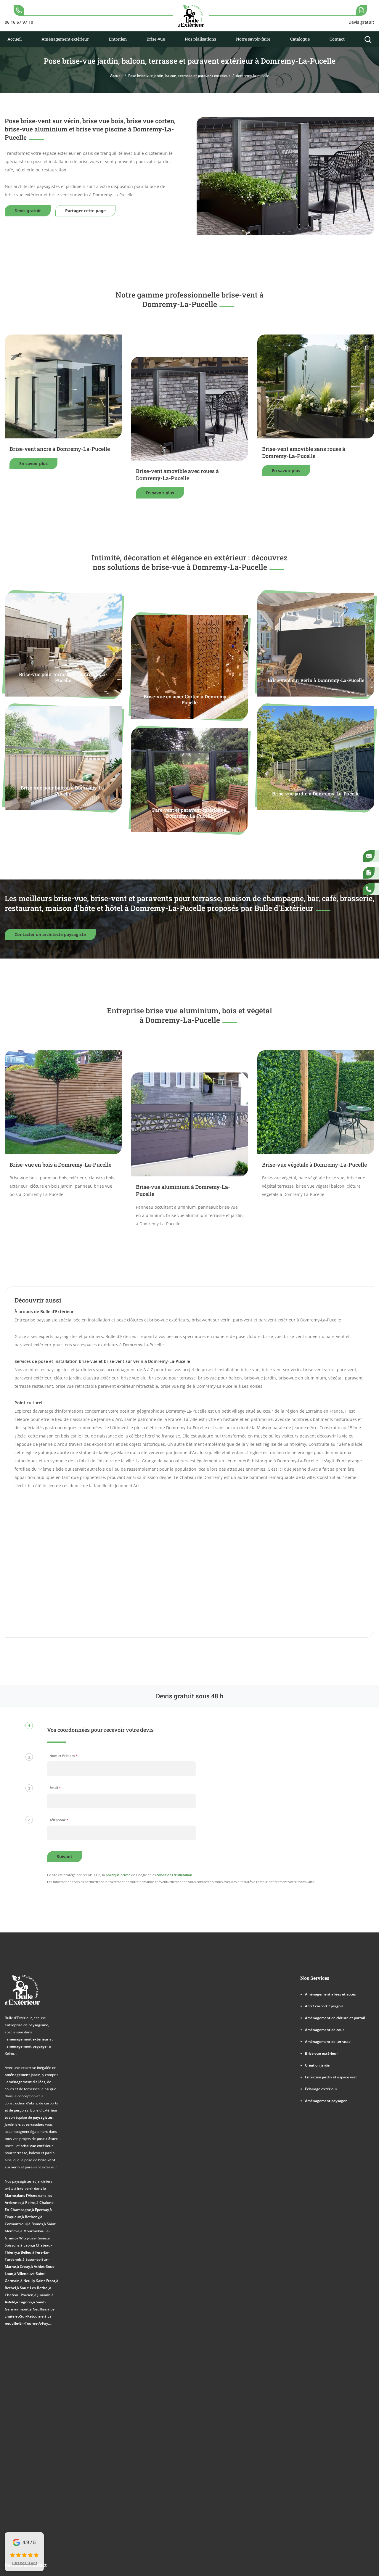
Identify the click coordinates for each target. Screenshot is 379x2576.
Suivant (65, 1857)
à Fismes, (36, 2224)
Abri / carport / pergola (324, 2006)
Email (55, 1788)
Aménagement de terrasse (328, 2041)
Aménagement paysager (326, 2101)
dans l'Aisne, (28, 2195)
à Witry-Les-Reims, (32, 2238)
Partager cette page (85, 211)
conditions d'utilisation (174, 1875)
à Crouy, (24, 2266)
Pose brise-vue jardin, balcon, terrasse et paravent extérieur (179, 75)
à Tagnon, (24, 2302)
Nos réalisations (200, 39)
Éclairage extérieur (321, 2089)
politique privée (118, 1875)
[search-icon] (368, 39)
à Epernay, (41, 2210)
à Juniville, (43, 2295)
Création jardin (318, 2065)
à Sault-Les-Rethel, (33, 2288)
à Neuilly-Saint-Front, (38, 2281)
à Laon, (27, 2245)
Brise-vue (156, 39)
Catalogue (300, 39)
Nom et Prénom (64, 1756)
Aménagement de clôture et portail (335, 2018)
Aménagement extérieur (65, 39)
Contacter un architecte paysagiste (50, 934)
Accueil (15, 39)
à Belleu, (25, 2252)
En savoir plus (33, 463)
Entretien (118, 39)
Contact (337, 39)
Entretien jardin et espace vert (331, 2077)
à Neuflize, (38, 2309)
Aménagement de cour (325, 2030)
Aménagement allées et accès (330, 1994)
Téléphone (59, 1820)
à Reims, (29, 2202)
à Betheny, (31, 2217)
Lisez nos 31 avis (24, 2563)
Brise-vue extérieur (321, 2053)
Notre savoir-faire (253, 39)
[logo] (191, 16)
